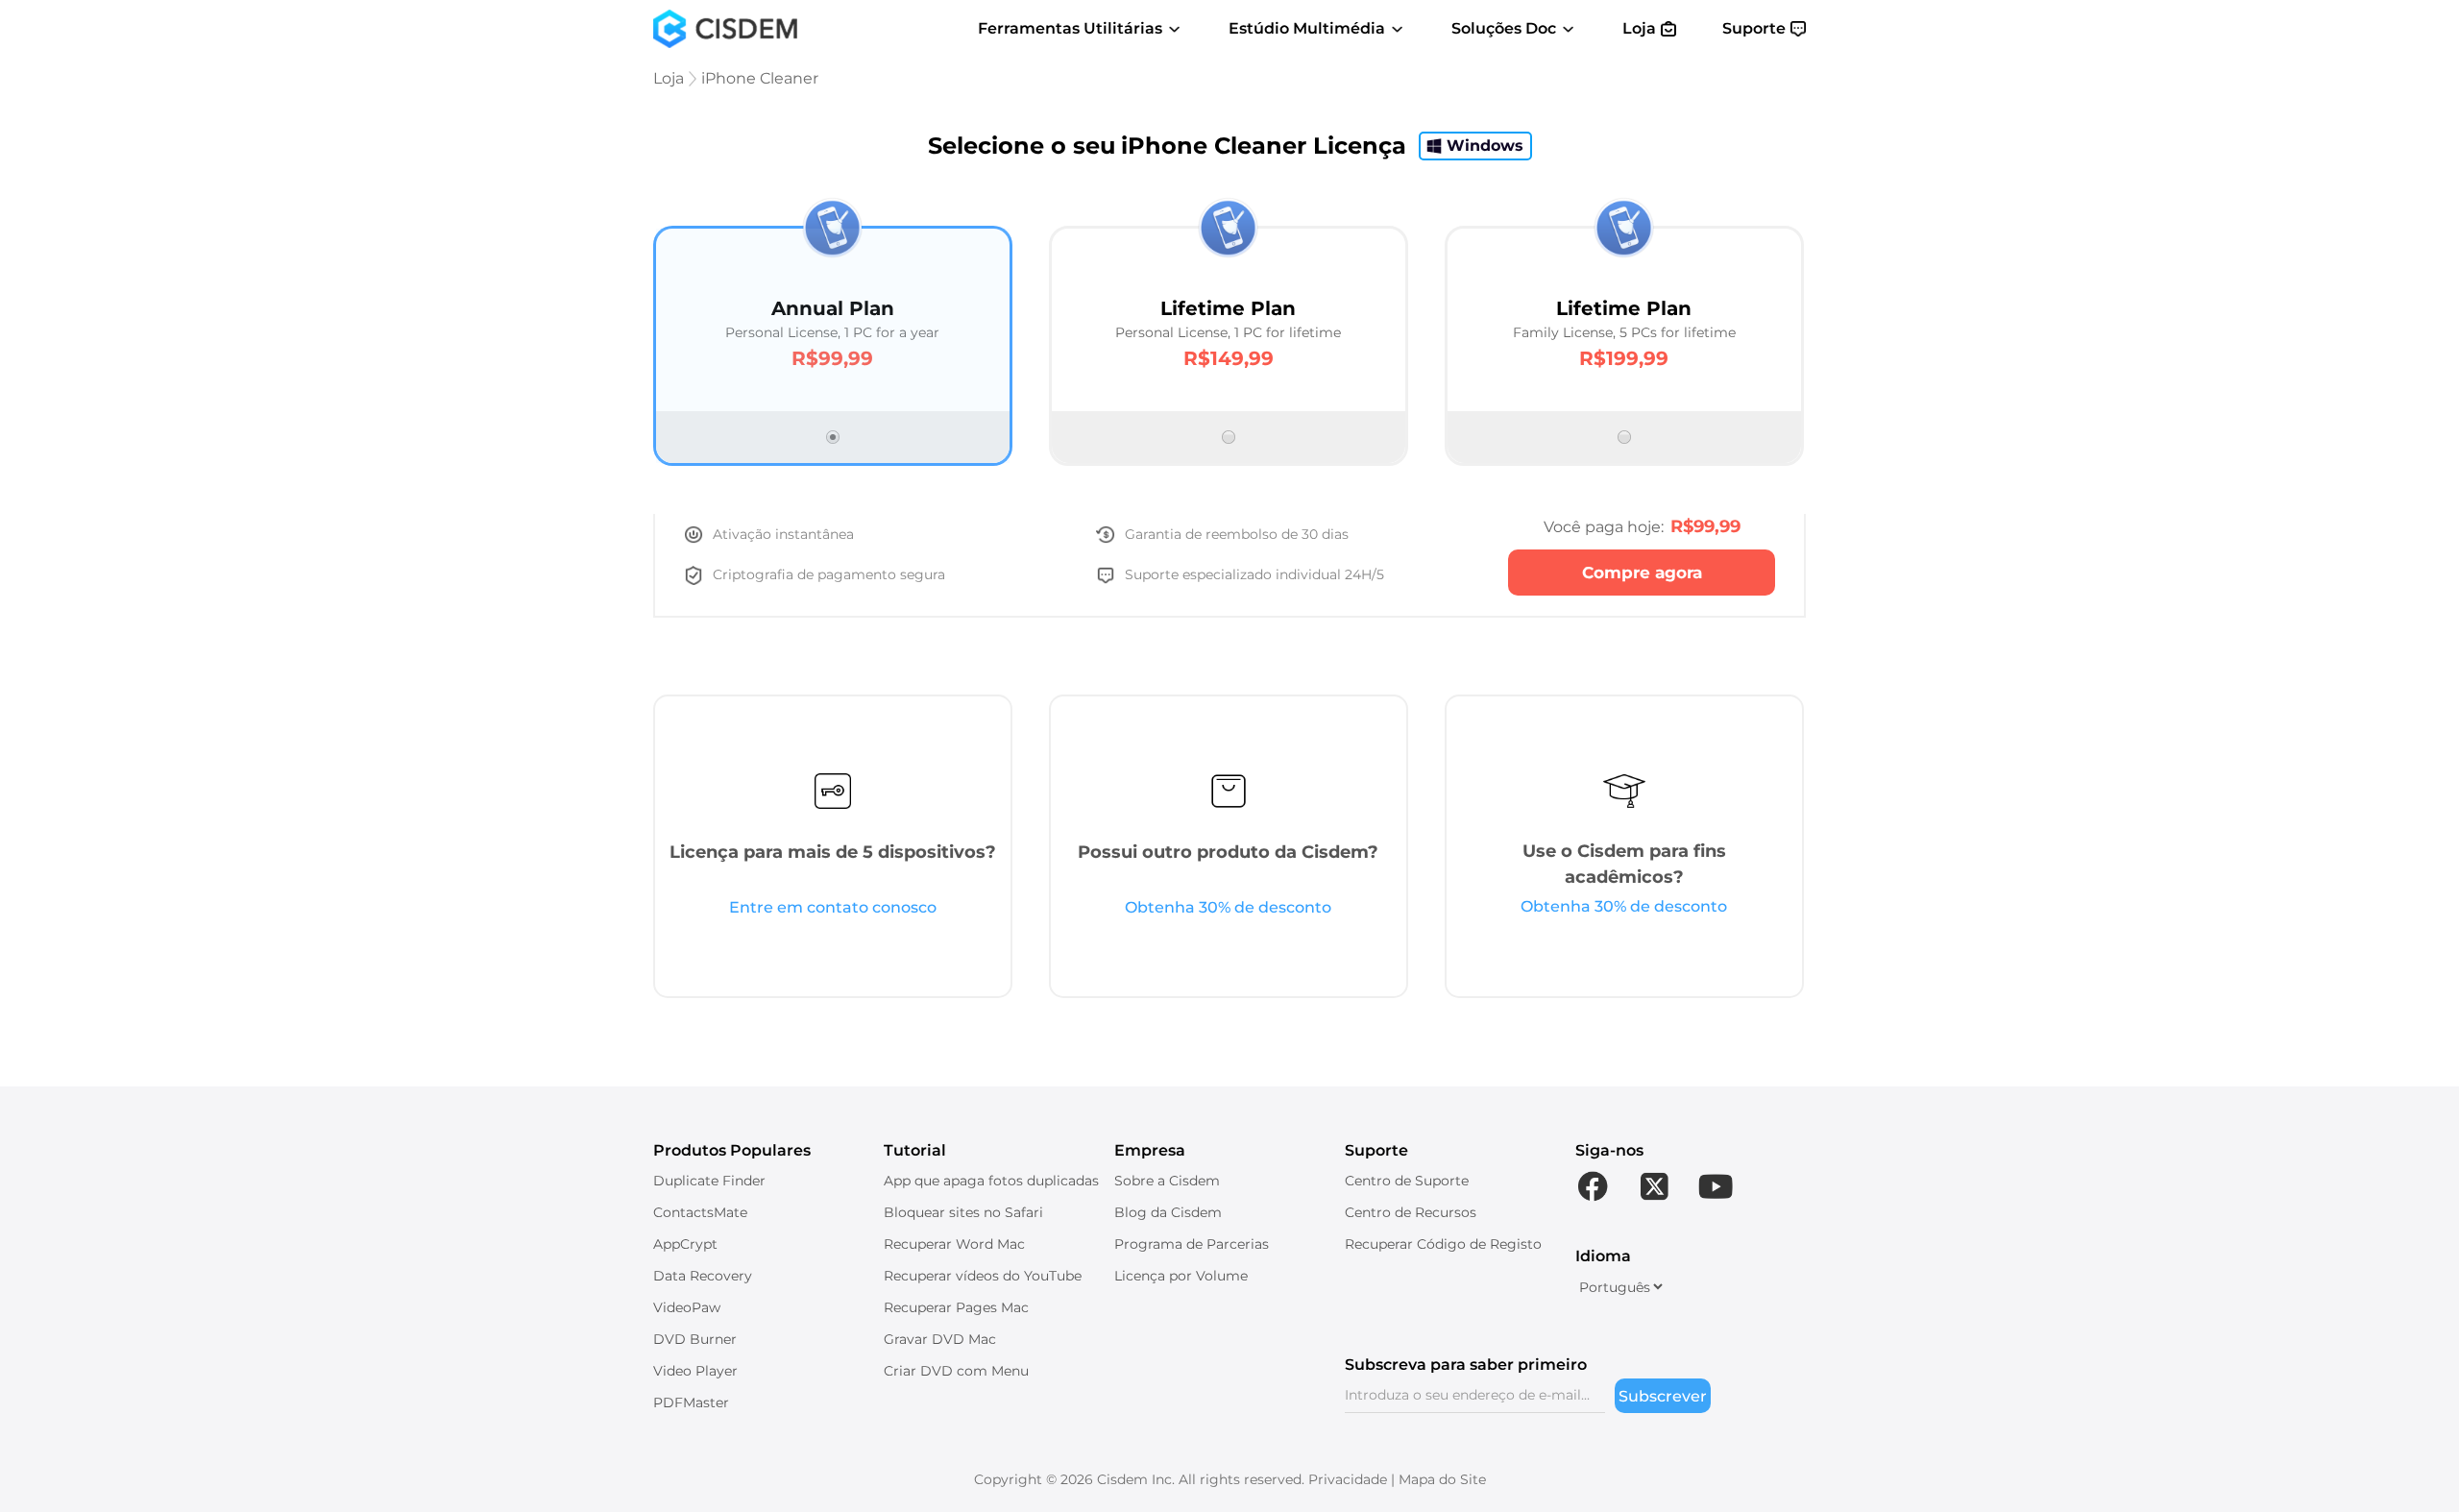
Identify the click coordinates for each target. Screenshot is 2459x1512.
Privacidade (1348, 1479)
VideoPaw (687, 1307)
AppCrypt (685, 1244)
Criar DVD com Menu (956, 1371)
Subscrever (1663, 1396)
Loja (1639, 28)
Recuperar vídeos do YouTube (983, 1276)
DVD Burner (695, 1339)
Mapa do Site (1442, 1479)
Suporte (1754, 28)
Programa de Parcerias (1192, 1244)
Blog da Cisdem (1168, 1212)
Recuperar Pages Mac (956, 1307)
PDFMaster (691, 1402)
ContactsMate (700, 1212)
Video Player (695, 1371)
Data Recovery (703, 1276)
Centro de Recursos (1411, 1212)
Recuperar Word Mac (954, 1244)
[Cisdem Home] (725, 29)
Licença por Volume (1181, 1276)
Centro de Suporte (1407, 1181)
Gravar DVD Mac (940, 1339)
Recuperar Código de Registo (1443, 1244)
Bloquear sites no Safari (963, 1212)
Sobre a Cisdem (1167, 1181)
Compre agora (1642, 573)
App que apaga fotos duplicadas (991, 1181)
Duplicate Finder (709, 1181)
